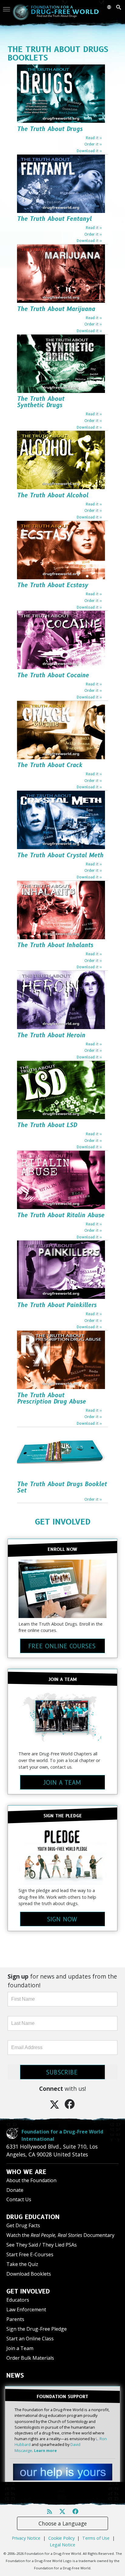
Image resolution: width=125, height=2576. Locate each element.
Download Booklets (29, 2274)
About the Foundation (31, 2180)
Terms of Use (96, 2538)
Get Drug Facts (23, 2225)
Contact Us (19, 2199)
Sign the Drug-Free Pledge (37, 2329)
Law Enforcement (26, 2310)
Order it (91, 144)
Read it (92, 138)
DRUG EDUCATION (33, 2217)
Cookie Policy (61, 2538)
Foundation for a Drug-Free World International (62, 2135)
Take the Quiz (22, 2264)
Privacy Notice (26, 2538)
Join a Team (20, 2348)
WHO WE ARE (26, 2172)
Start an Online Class (30, 2339)
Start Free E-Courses (30, 2254)
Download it (88, 151)
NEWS (15, 2375)
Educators (18, 2300)
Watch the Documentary (60, 2235)
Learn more (45, 2450)
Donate (15, 2190)
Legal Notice (62, 2545)
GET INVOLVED (63, 1522)
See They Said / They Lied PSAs (42, 2245)
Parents (15, 2319)
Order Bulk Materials (30, 2358)
